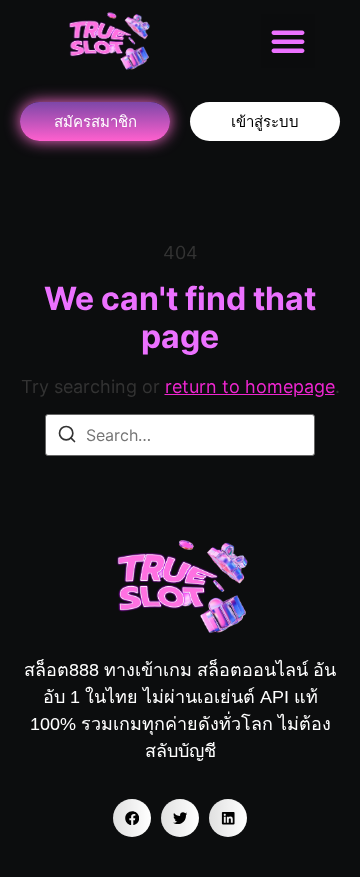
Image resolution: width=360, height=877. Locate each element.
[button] (288, 41)
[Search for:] (180, 435)
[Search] (67, 437)
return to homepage (250, 386)
